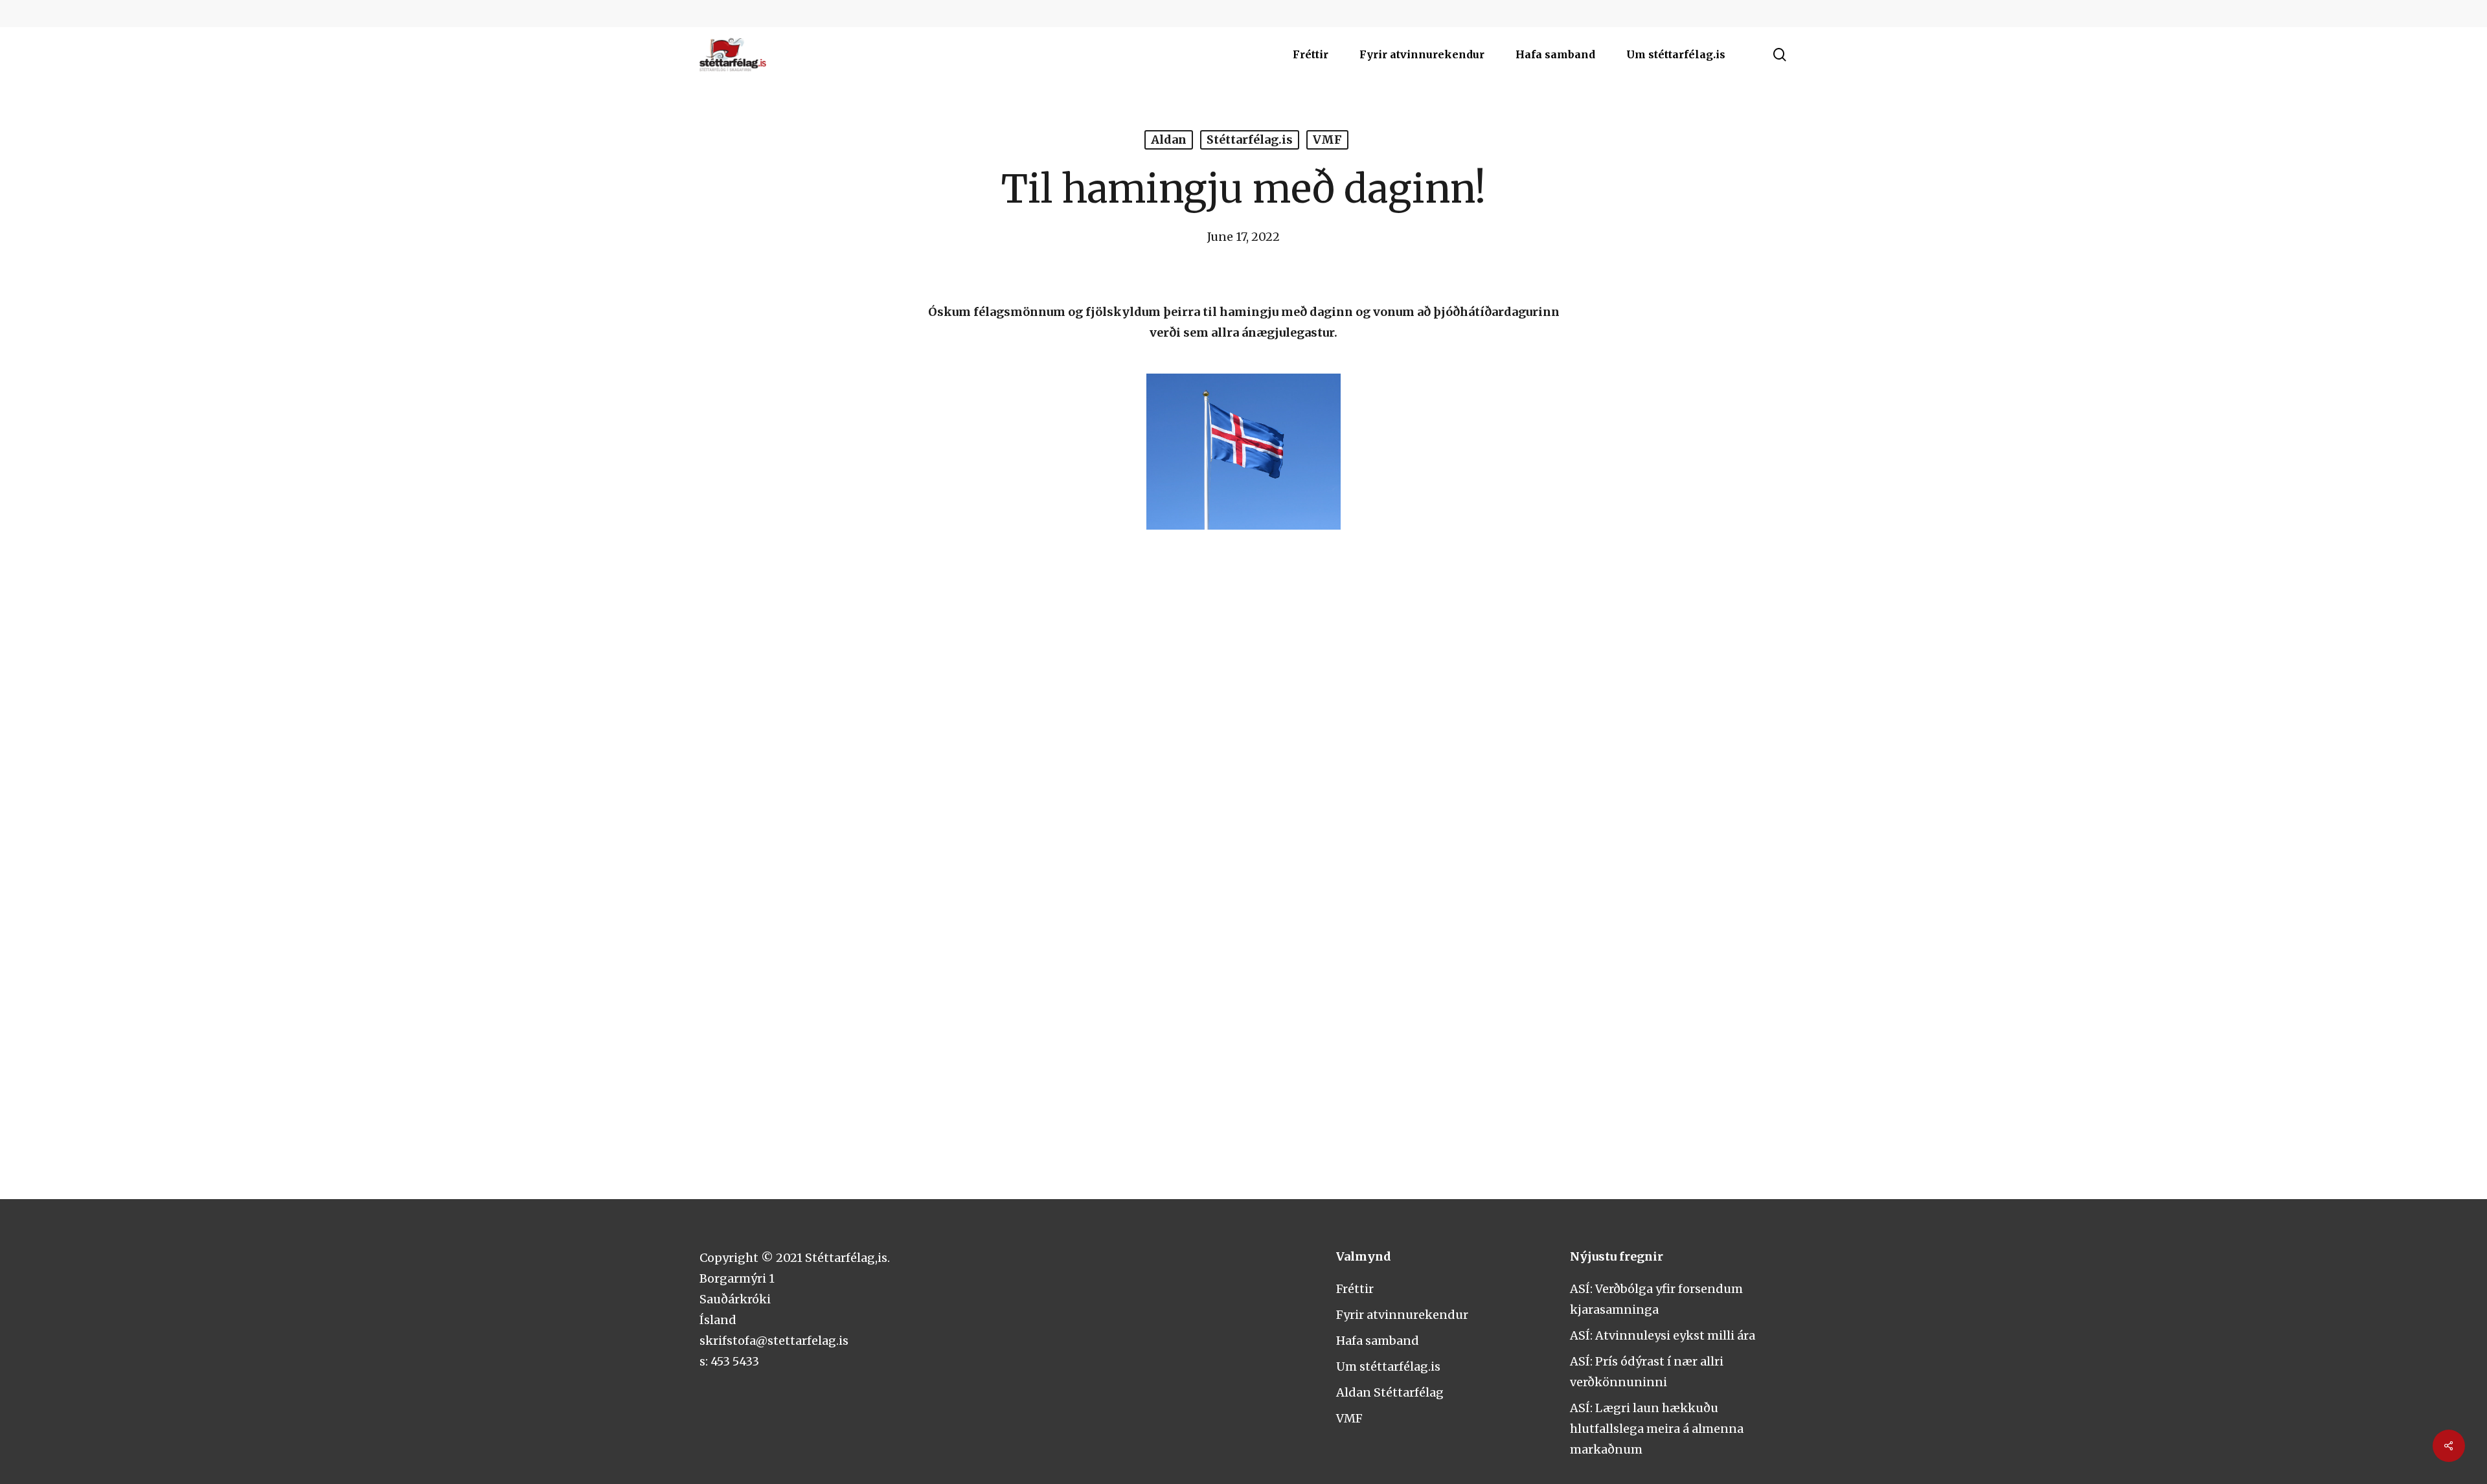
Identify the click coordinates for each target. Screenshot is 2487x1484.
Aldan (1169, 140)
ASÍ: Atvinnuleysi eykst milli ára (1663, 1335)
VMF (1327, 140)
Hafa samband (1378, 1341)
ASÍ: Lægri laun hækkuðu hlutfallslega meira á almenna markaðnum (1657, 1429)
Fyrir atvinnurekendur (1402, 1315)
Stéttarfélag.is (1250, 140)
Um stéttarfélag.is (1388, 1366)
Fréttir (1355, 1289)
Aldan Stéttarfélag (1390, 1392)
